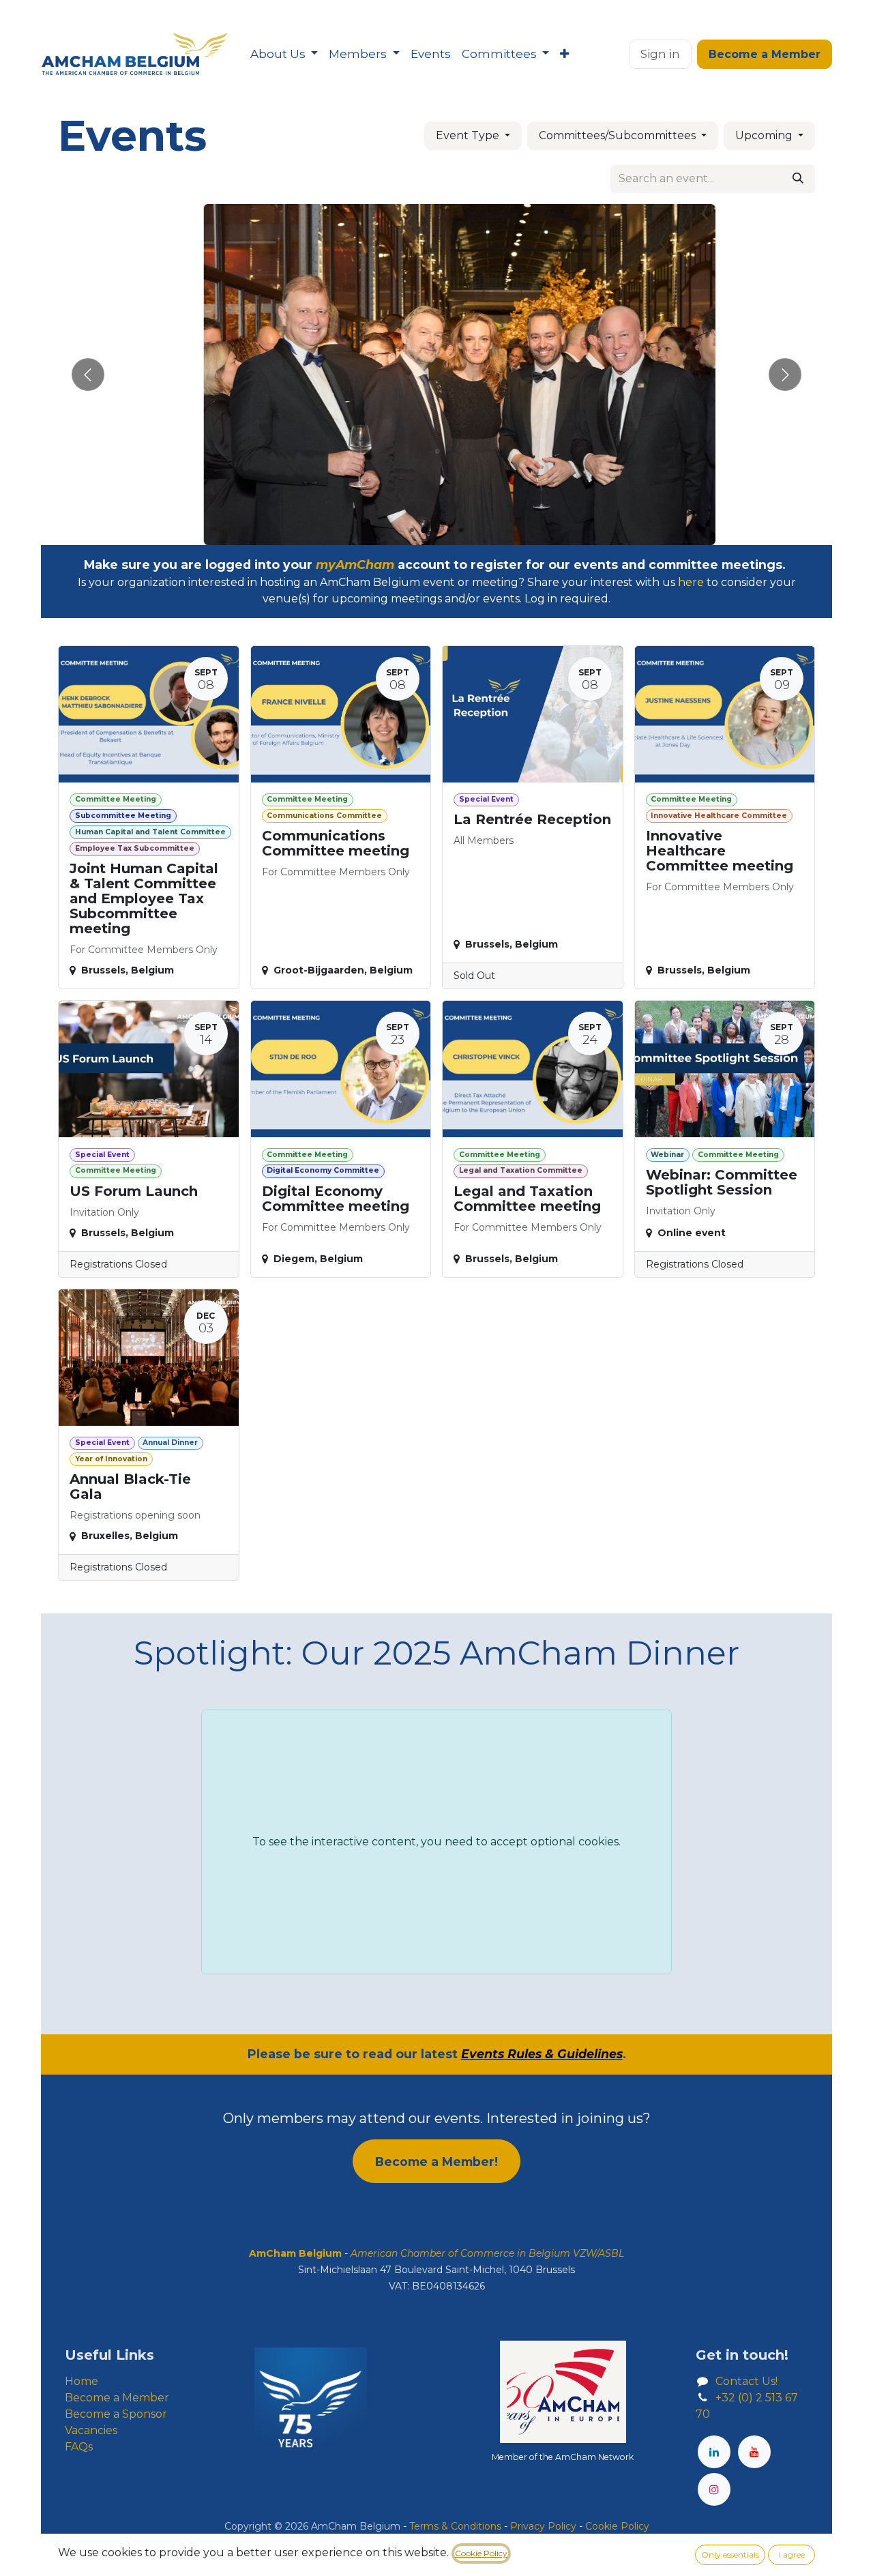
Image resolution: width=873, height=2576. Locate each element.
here (691, 582)
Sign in (660, 54)
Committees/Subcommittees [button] (619, 135)
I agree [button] (792, 2555)
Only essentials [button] (730, 2555)
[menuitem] (284, 55)
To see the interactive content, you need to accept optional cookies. (436, 1842)
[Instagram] (714, 2489)
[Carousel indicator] (412, 530)
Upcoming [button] (765, 135)
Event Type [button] (469, 135)
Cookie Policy (481, 2553)
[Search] (798, 179)
